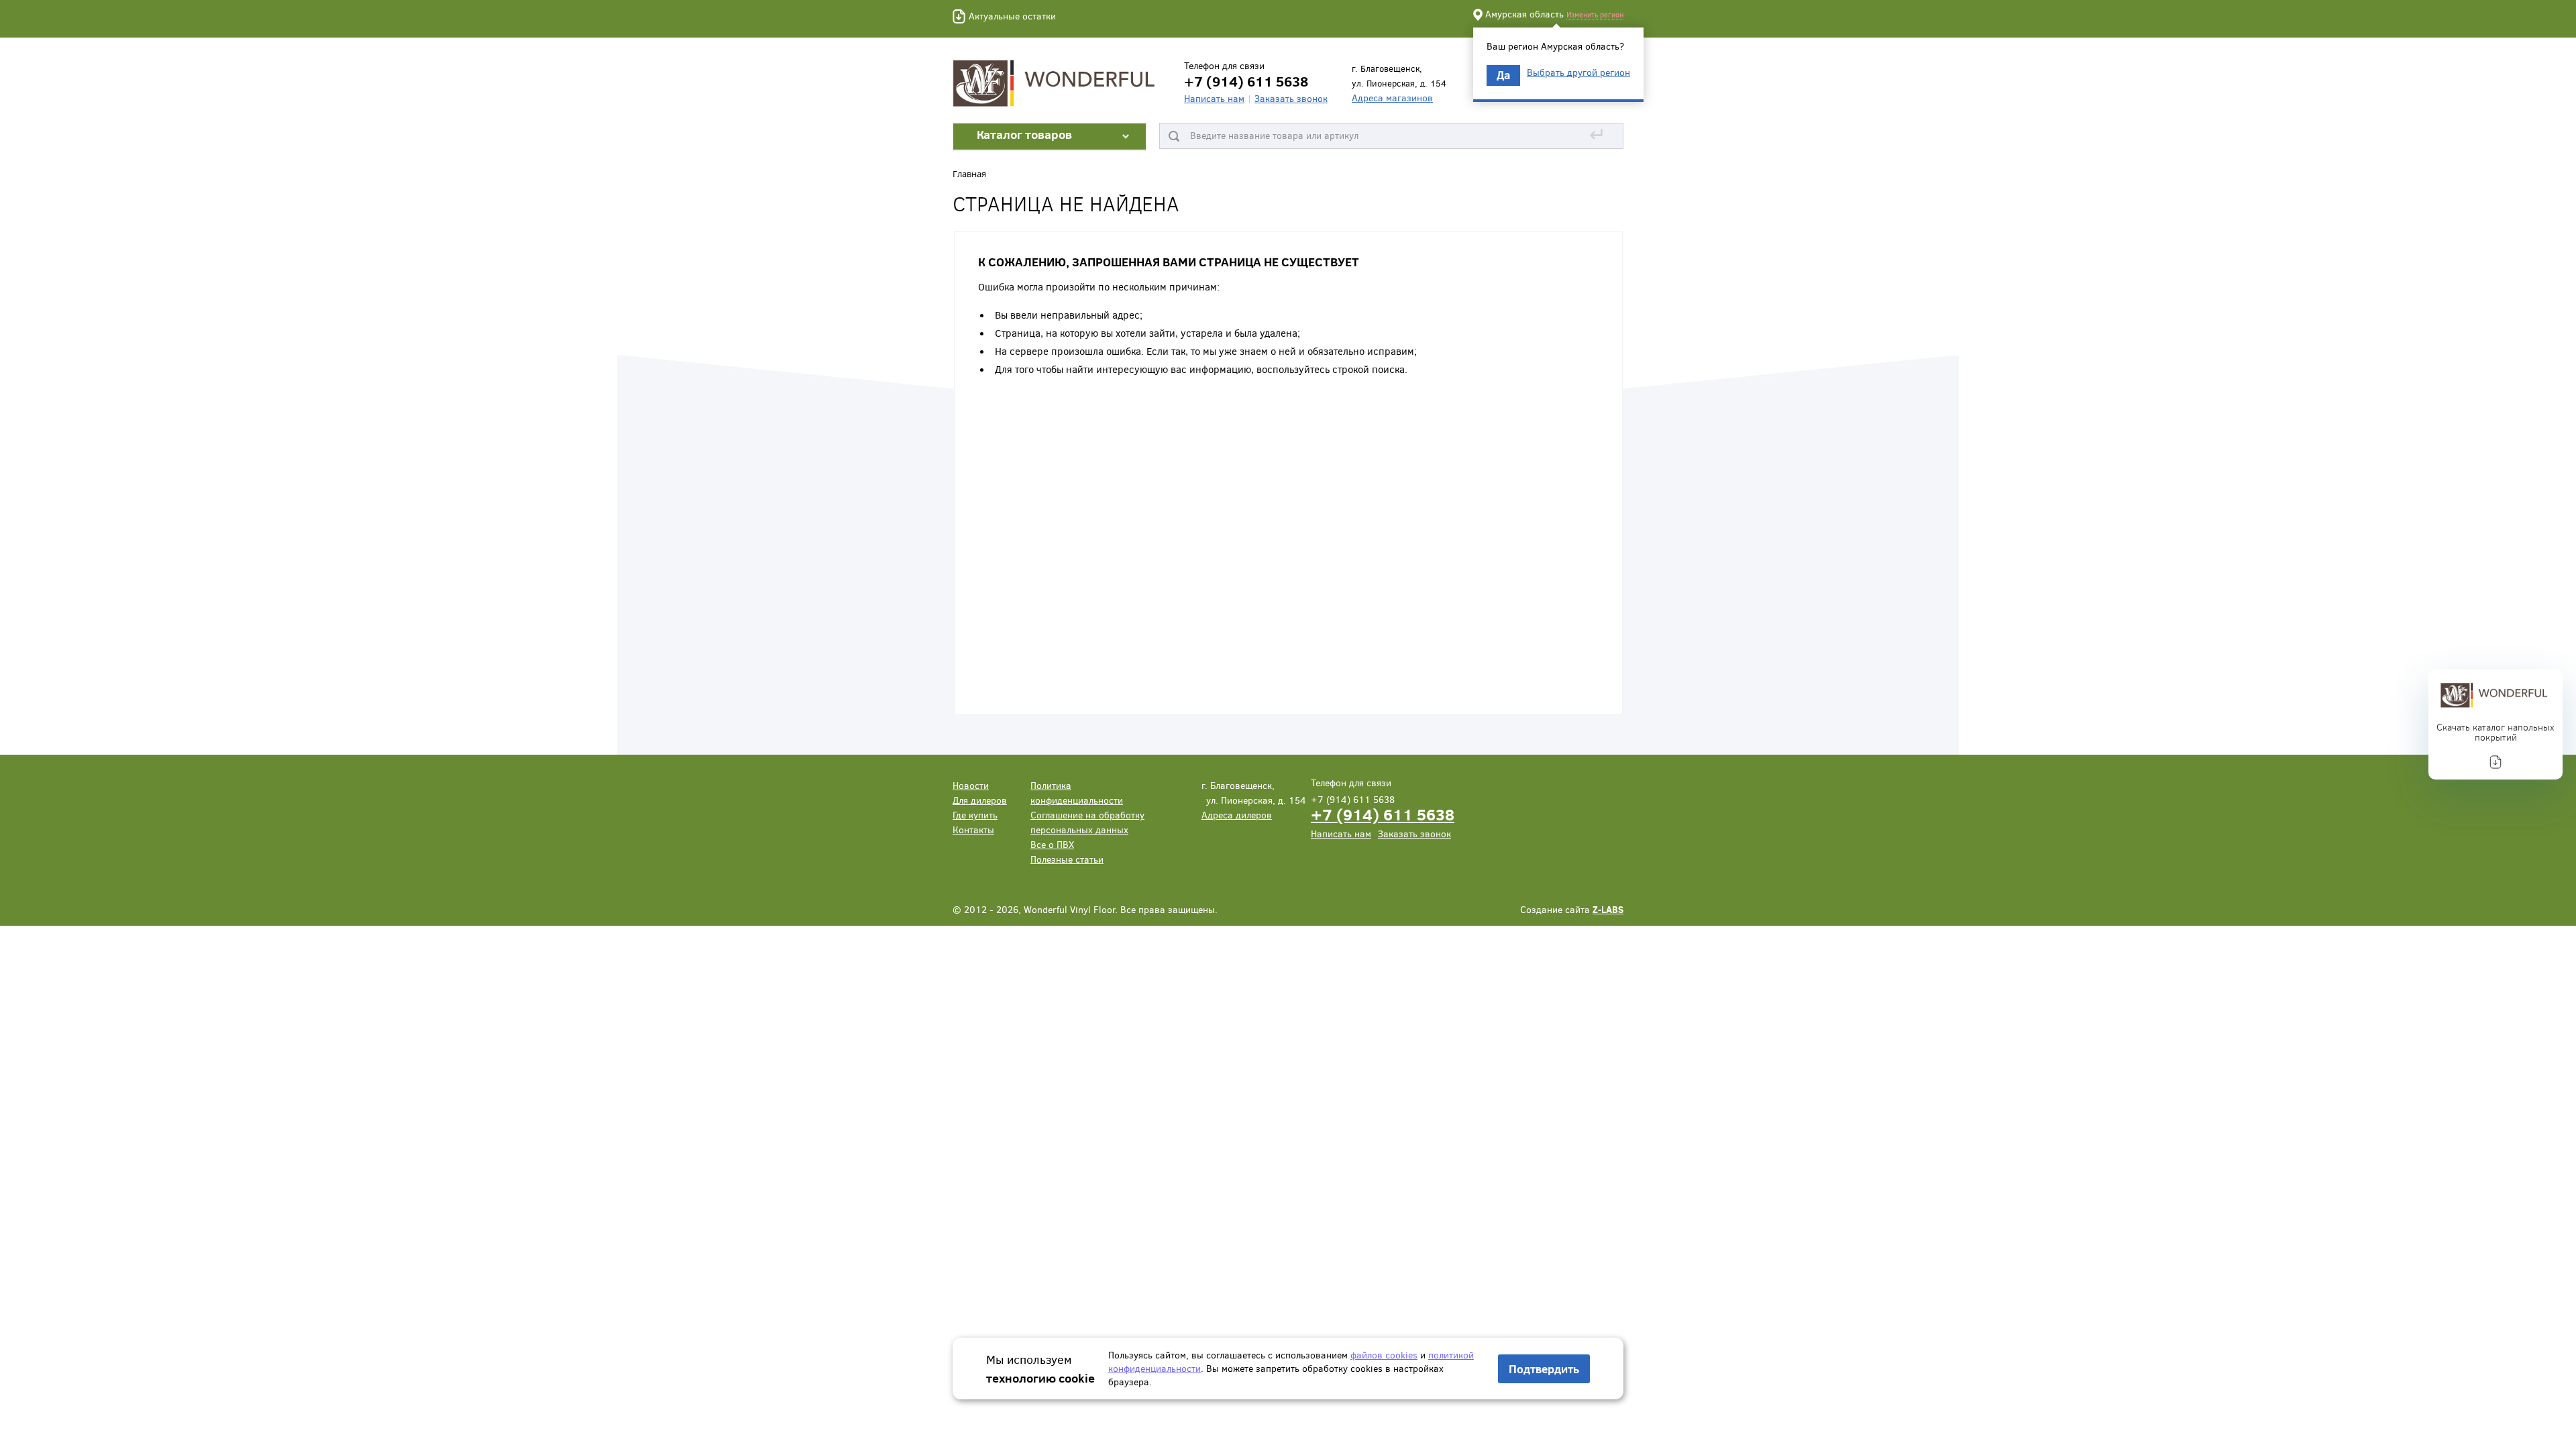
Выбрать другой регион (1578, 72)
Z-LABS (1608, 909)
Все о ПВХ (1052, 844)
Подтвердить (1544, 1369)
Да (1503, 75)
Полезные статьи (1067, 859)
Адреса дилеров (1237, 815)
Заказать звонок (1291, 98)
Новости (971, 785)
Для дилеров (980, 800)
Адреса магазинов (1392, 98)
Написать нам (1214, 98)
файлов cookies (1384, 1355)
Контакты (973, 829)
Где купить (975, 815)
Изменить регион (1595, 14)
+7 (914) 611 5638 (1383, 814)
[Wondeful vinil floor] (1057, 82)
